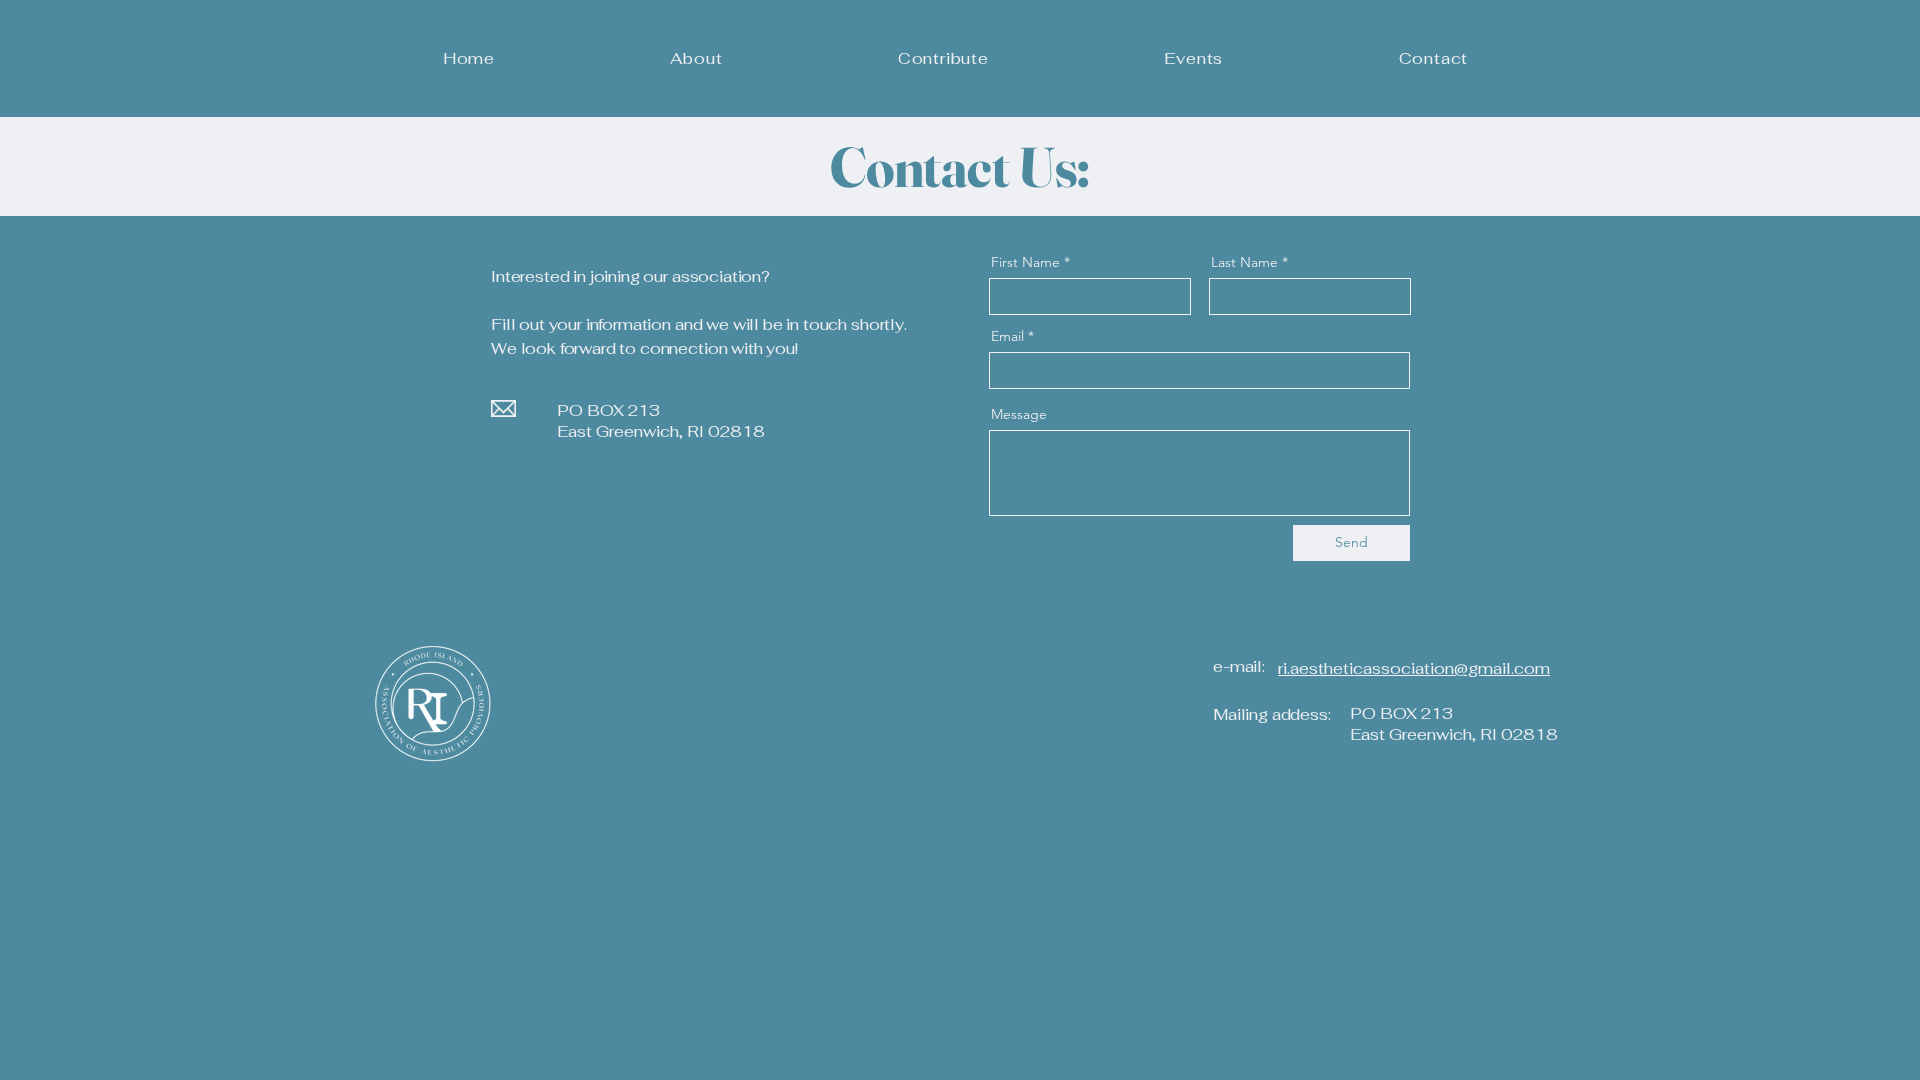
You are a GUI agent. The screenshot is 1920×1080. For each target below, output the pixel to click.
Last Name (1244, 262)
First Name (1025, 262)
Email (1007, 336)
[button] (696, 58)
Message (1019, 414)
